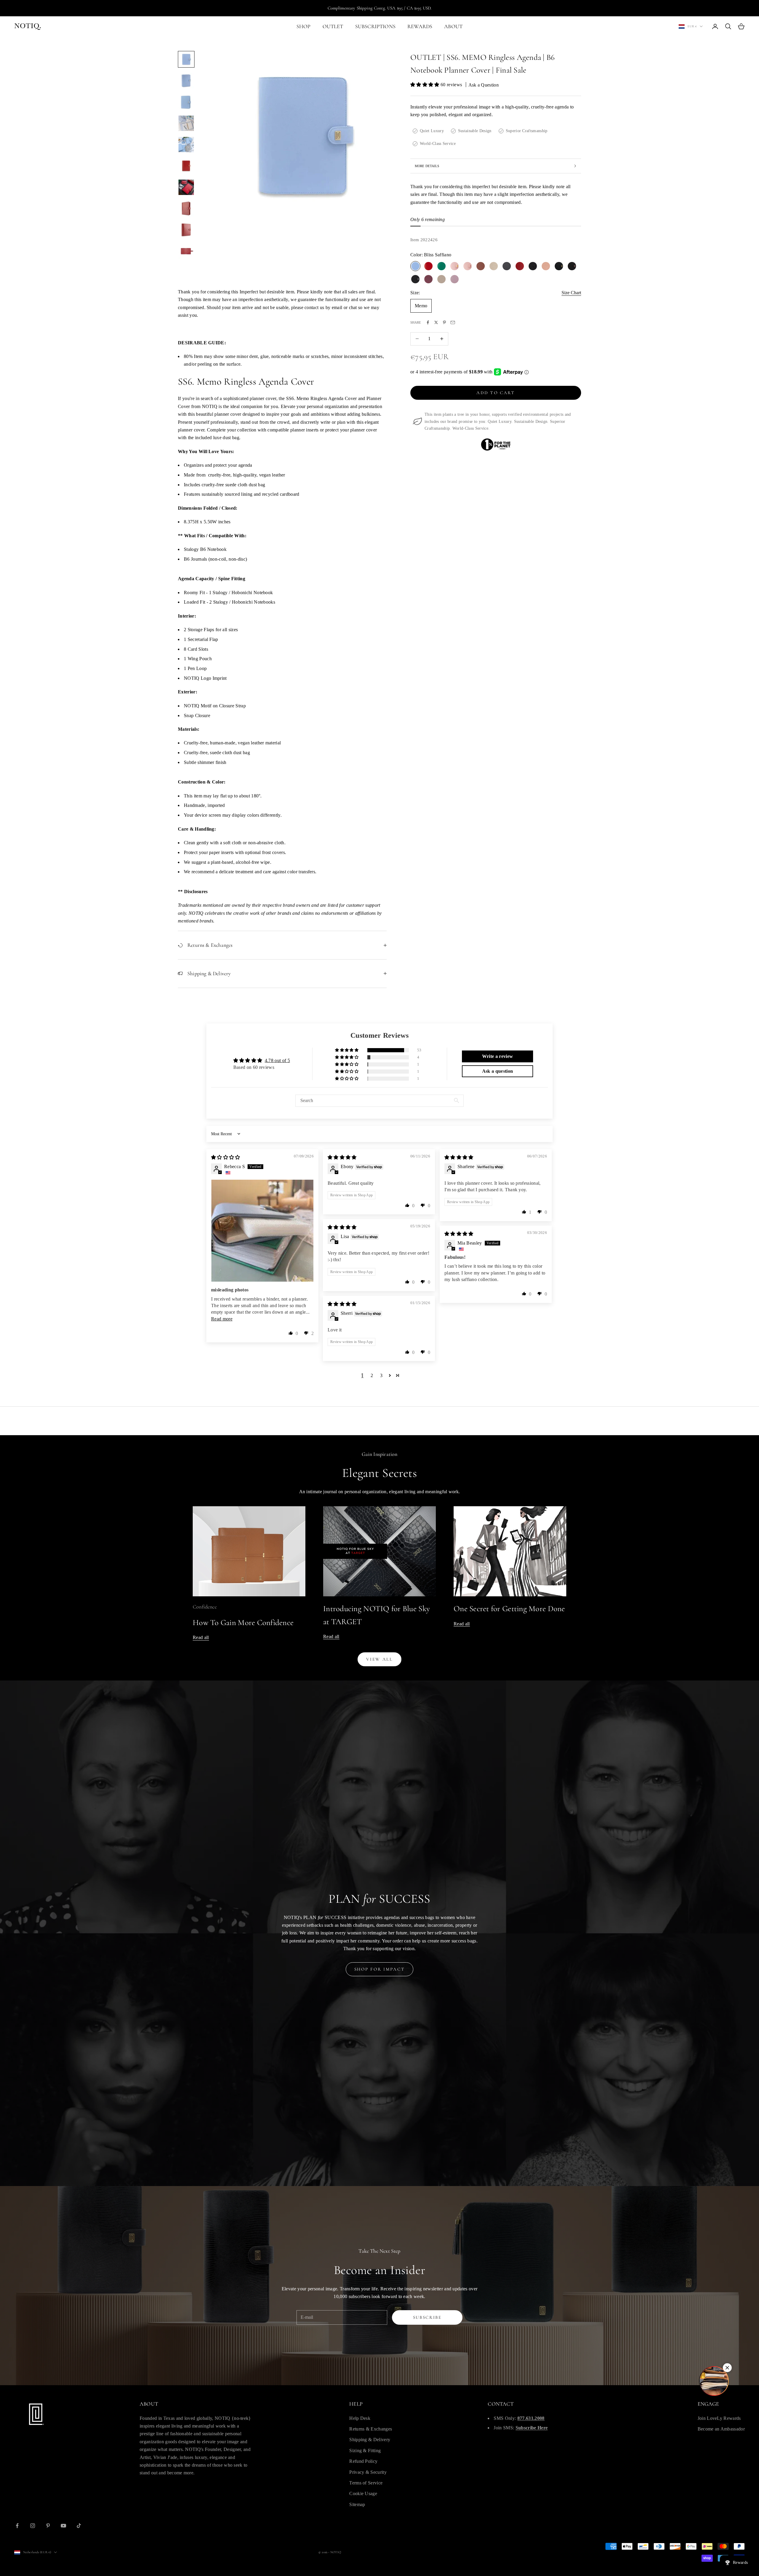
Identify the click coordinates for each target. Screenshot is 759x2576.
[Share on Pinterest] (444, 322)
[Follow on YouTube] (63, 2526)
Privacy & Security (368, 2472)
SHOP (304, 26)
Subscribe (427, 2317)
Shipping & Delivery (370, 2440)
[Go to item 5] (186, 145)
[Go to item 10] (186, 251)
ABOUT (453, 26)
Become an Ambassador (721, 2429)
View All (379, 1659)
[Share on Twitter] (436, 322)
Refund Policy (363, 2461)
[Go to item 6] (186, 166)
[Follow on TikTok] (79, 2526)
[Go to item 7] (186, 187)
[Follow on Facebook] (17, 2526)
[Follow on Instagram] (33, 2526)
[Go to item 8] (186, 209)
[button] (425, 85)
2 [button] (372, 1375)
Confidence (205, 1607)
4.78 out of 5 (277, 1060)
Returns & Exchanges (371, 2429)
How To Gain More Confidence (243, 1623)
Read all (201, 1637)
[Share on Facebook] (428, 322)
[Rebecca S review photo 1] (262, 1231)
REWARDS (420, 26)
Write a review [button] (498, 1056)
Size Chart (571, 293)
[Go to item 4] (186, 123)
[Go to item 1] (186, 59)
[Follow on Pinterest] (48, 2526)
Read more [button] (222, 1319)
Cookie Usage (363, 2493)
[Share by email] (453, 322)
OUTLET (333, 26)
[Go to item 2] (186, 81)
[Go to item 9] (186, 230)
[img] (226, 1157)
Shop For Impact (380, 1969)
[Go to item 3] (186, 102)
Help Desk (360, 2418)
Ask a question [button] (498, 1071)
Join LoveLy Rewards (719, 2418)
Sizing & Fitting (365, 2451)
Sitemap (357, 2504)
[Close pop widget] (727, 2368)
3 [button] (381, 1375)
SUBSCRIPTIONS (375, 26)
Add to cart (496, 393)
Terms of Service (366, 2483)
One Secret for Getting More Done (509, 1609)
